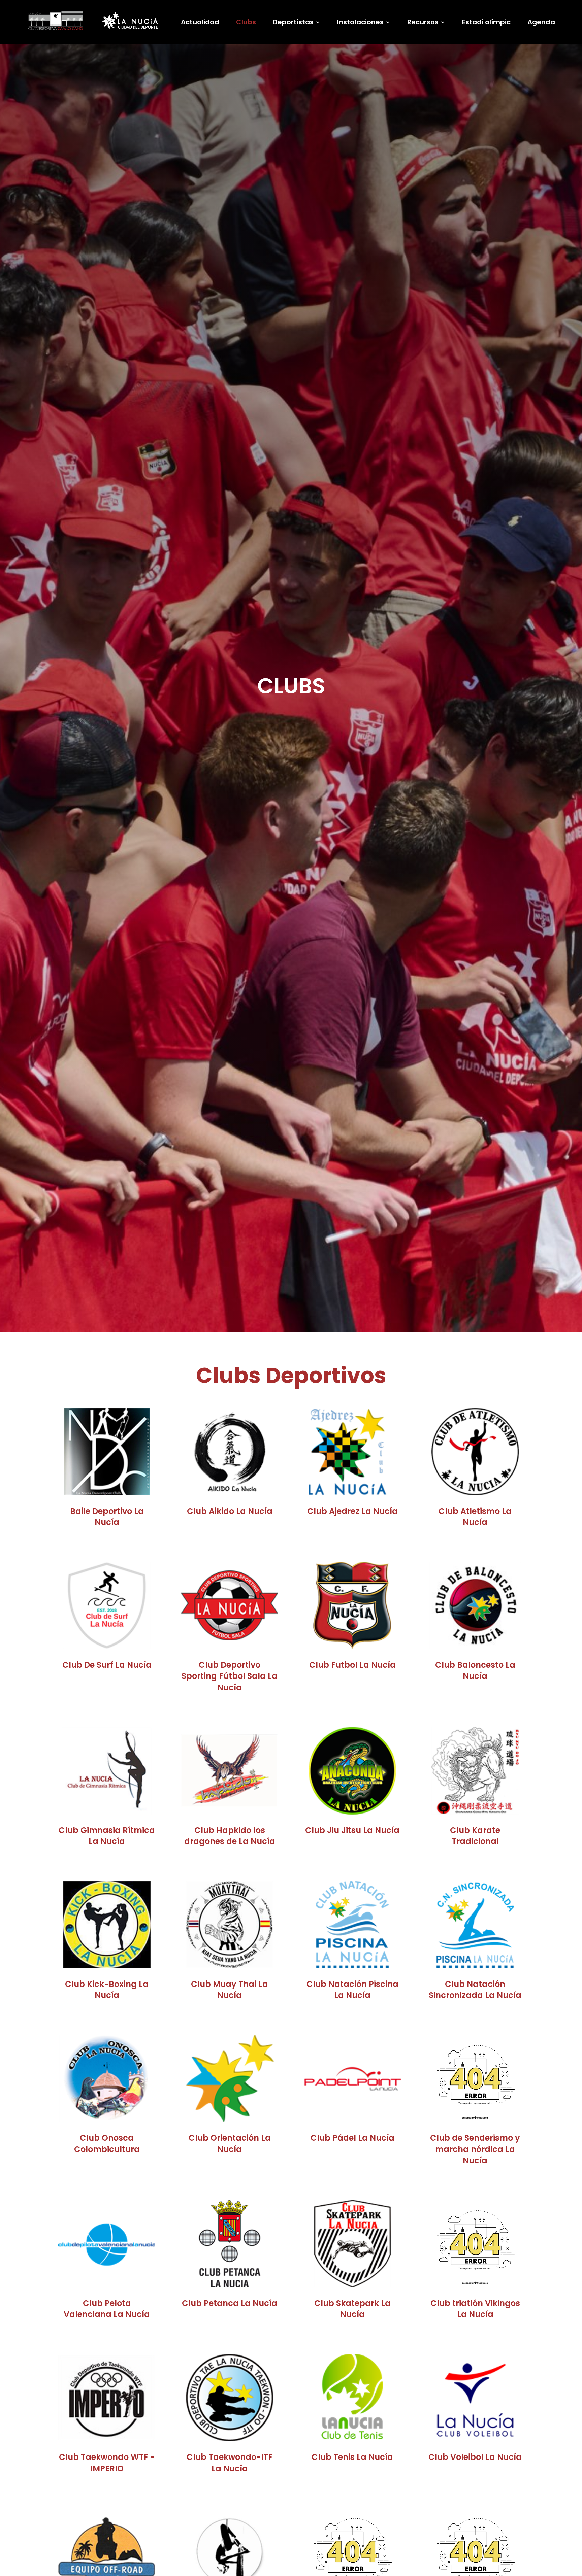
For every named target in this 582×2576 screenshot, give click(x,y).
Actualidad (200, 23)
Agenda (541, 23)
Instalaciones (360, 23)
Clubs (246, 23)
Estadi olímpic (486, 23)
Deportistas (293, 23)
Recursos (423, 23)
